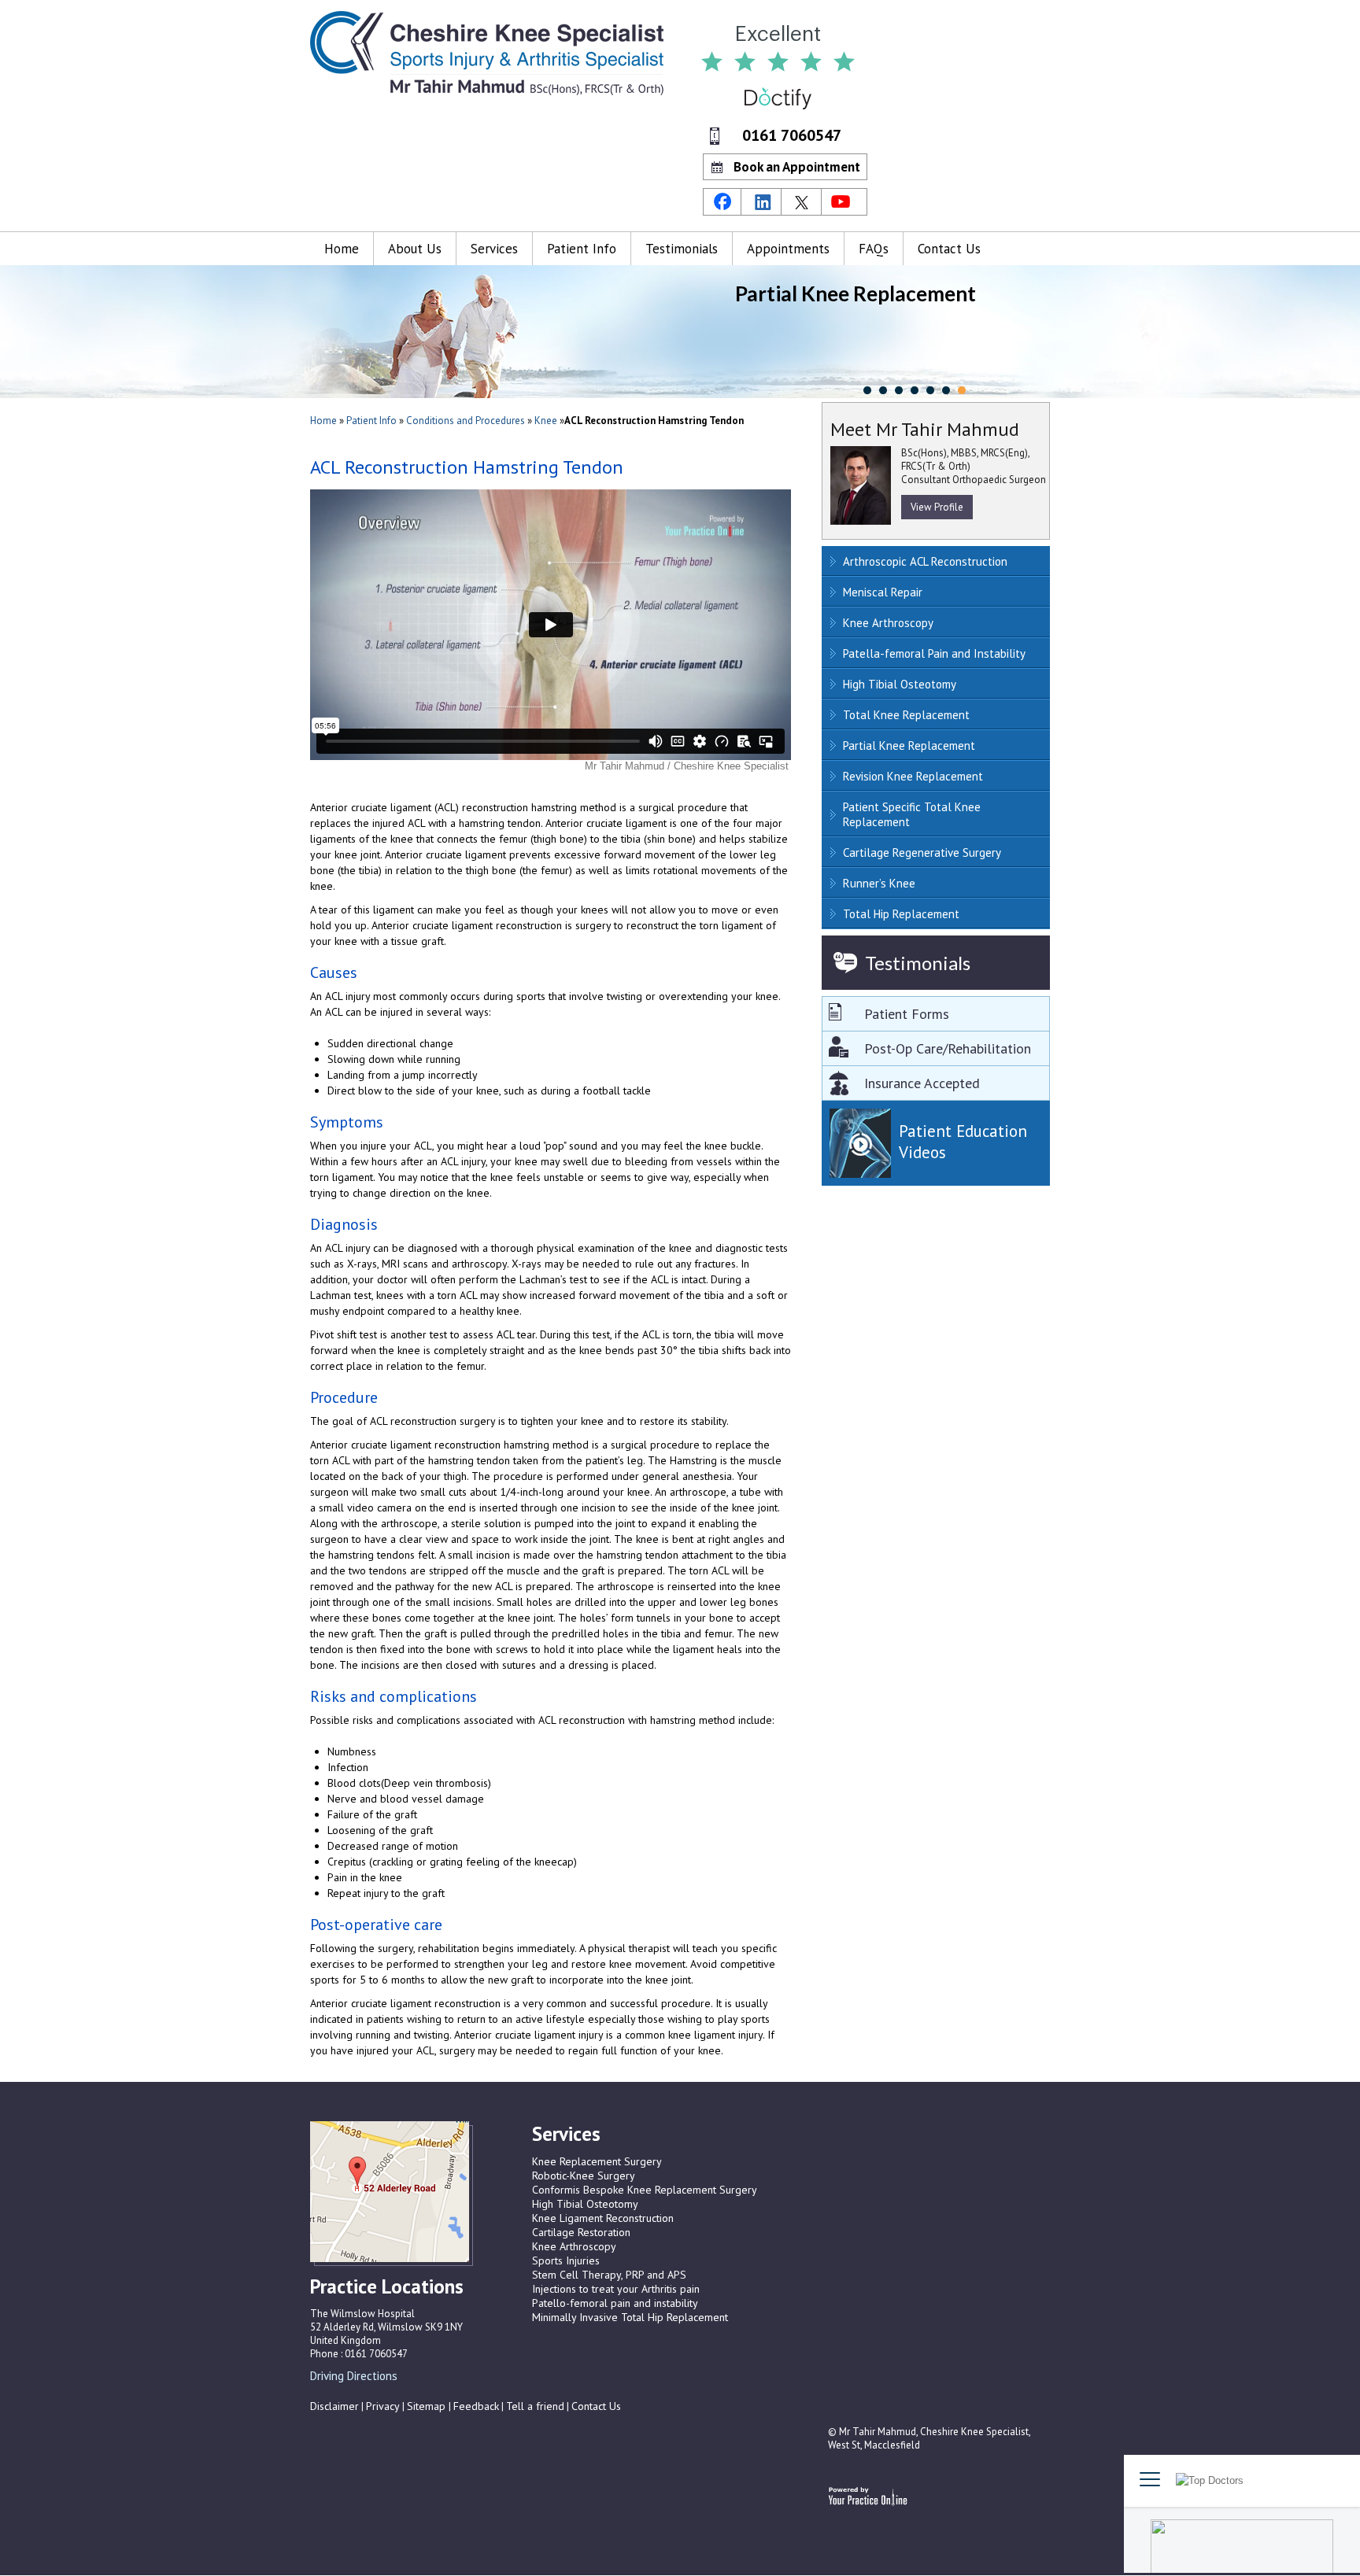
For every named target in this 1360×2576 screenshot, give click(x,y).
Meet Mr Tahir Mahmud (925, 429)
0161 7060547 (792, 135)
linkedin (763, 202)
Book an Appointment (797, 167)
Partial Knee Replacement (909, 745)
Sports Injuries (566, 2260)
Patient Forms (907, 1014)
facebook (722, 202)
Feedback (476, 2406)
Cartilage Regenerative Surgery (922, 853)
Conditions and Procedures (467, 421)
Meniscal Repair (883, 592)
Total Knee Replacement (906, 715)
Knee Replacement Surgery (597, 2161)
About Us (415, 249)
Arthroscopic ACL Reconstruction (925, 561)
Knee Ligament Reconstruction (603, 2218)
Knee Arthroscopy (888, 623)
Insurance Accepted (922, 1083)
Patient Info (582, 249)
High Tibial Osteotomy (900, 684)
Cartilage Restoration (581, 2232)
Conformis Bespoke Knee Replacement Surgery (645, 2190)
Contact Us (949, 249)
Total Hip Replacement (901, 914)
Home (342, 249)
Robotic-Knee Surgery (584, 2176)
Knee (546, 421)
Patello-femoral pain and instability (615, 2303)
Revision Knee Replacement (913, 776)
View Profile (937, 507)
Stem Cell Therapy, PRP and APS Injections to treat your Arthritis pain (616, 2282)
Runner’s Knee (879, 883)
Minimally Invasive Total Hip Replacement (630, 2317)
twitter (803, 202)
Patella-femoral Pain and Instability (934, 653)
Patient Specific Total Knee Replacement (912, 814)
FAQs (874, 249)
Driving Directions (354, 2376)
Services (494, 249)
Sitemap (428, 2406)
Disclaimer (334, 2406)
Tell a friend (535, 2406)
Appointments (788, 249)
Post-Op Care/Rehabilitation (948, 1048)
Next (322, 2393)
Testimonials (682, 249)
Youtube (843, 202)
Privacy (383, 2406)
